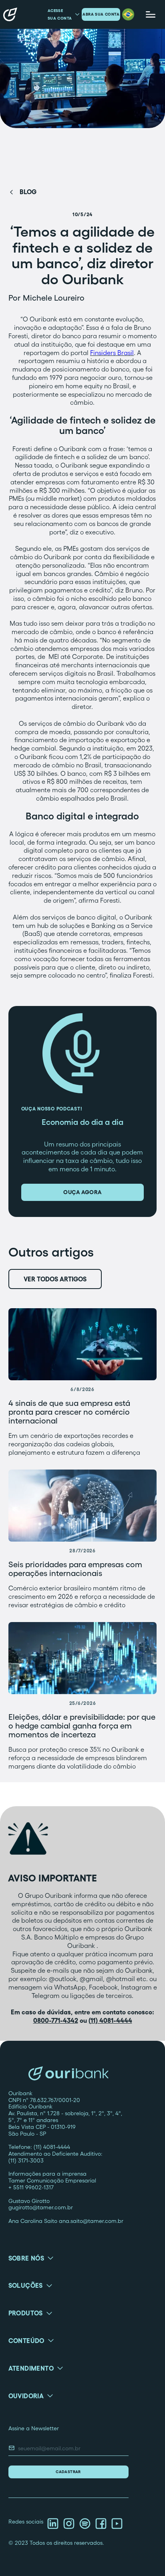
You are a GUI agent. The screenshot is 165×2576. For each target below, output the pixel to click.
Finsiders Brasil (112, 353)
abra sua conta (101, 14)
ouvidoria (26, 2396)
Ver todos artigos (55, 1279)
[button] (128, 14)
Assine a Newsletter (34, 2428)
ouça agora (82, 1192)
